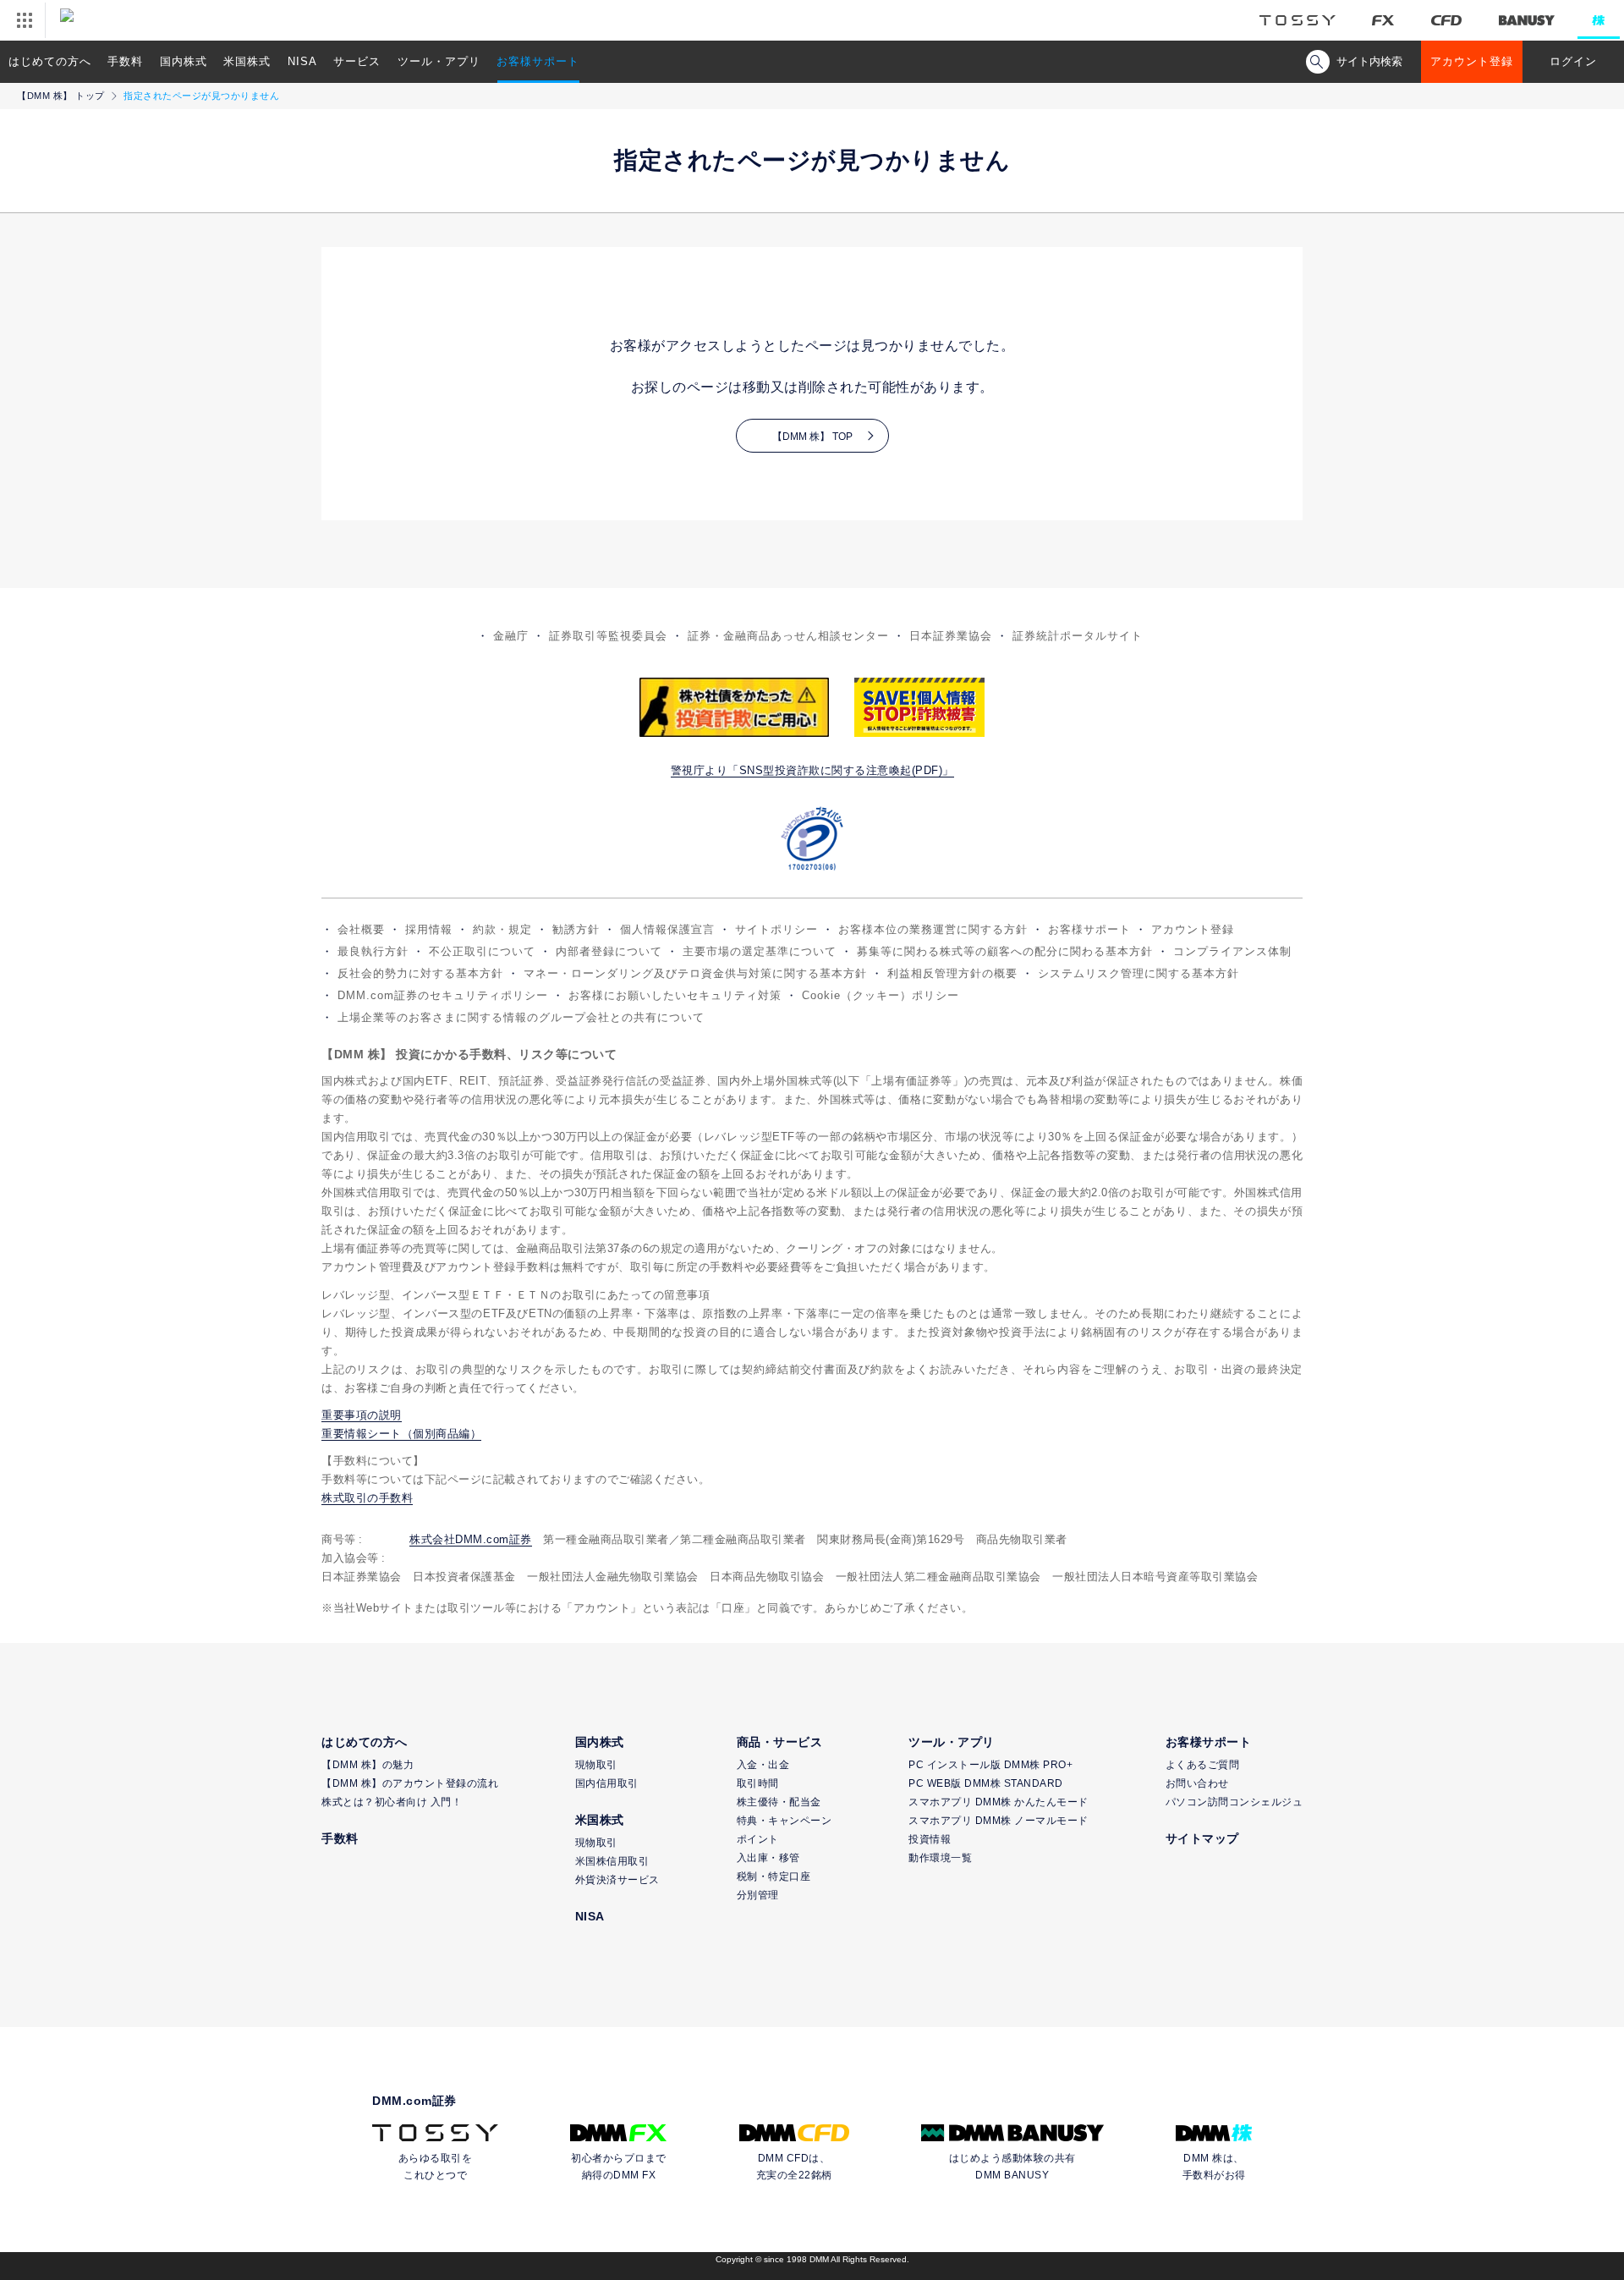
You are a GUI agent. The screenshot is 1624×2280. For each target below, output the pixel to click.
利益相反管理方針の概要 (952, 973)
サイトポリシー (776, 929)
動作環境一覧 (940, 1858)
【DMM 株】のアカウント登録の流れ (410, 1783)
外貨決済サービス (617, 1880)
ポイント (758, 1839)
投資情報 (930, 1839)
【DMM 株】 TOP (812, 437)
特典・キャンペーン (785, 1821)
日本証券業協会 (951, 636)
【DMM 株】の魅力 (368, 1765)
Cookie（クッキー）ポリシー (881, 995)
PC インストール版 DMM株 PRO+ (990, 1765)
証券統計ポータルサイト (1078, 636)
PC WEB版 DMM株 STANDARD (986, 1783)
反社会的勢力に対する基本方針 (420, 973)
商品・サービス (780, 1742)
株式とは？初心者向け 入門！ (392, 1802)
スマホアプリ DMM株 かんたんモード (999, 1802)
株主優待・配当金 (779, 1802)
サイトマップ (1202, 1838)
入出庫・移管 (768, 1858)
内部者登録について (609, 951)
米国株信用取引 (612, 1861)
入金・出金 (763, 1765)
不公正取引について (482, 951)
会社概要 (361, 929)
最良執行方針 (373, 951)
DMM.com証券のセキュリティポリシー (443, 995)
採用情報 (429, 929)
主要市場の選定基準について (760, 951)
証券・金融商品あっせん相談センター (788, 636)
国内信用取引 (607, 1783)
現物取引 (596, 1765)
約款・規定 (502, 929)
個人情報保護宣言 (667, 929)
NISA (302, 61)
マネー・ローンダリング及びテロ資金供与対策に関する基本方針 (695, 973)
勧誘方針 (576, 929)
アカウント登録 (1472, 61)
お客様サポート (538, 61)
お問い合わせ (1197, 1783)
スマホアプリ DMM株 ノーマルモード (999, 1821)
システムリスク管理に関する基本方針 (1138, 973)
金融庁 (511, 636)
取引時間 (758, 1783)
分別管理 (758, 1895)
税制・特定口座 (774, 1876)
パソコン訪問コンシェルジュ (1234, 1802)
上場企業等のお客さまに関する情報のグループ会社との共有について (521, 1017)
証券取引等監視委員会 (608, 636)
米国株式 (247, 61)
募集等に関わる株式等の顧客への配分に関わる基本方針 (1005, 951)
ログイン (1573, 61)
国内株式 (184, 61)
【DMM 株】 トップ (61, 96)
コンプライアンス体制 (1232, 951)
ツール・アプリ (439, 61)
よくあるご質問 (1203, 1765)
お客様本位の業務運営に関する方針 (933, 929)
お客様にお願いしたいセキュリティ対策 (675, 995)
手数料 (125, 61)
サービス (357, 61)
